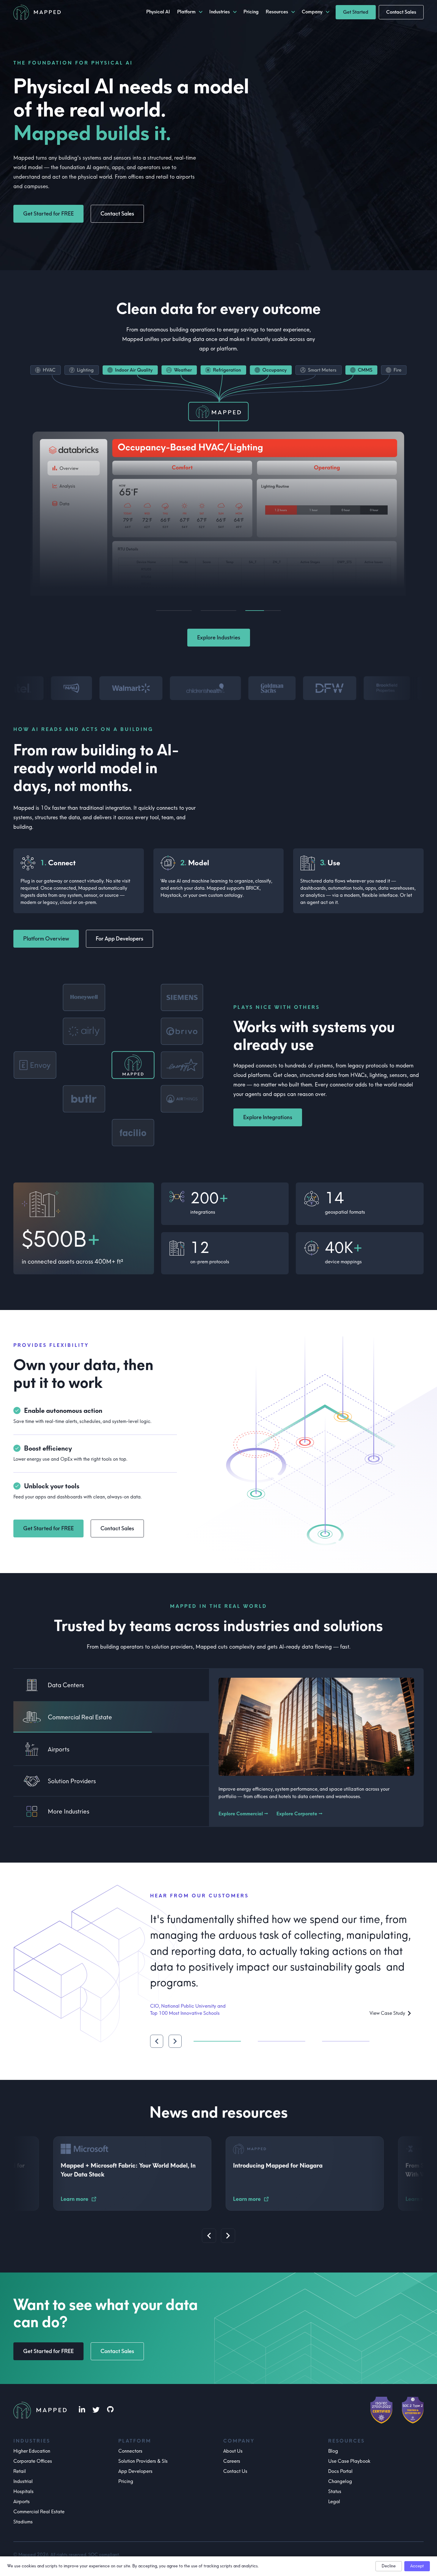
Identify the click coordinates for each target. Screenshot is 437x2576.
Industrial (23, 2481)
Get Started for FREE (48, 214)
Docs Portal (340, 2471)
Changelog (340, 2481)
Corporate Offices (33, 2461)
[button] (109, 1065)
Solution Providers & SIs (143, 2461)
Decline (389, 2566)
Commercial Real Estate (39, 2512)
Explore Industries (219, 638)
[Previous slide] (209, 2236)
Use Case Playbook (349, 2461)
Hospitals (23, 2491)
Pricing (126, 2481)
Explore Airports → (239, 1814)
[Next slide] (228, 2236)
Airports (22, 2502)
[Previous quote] (157, 2032)
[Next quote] (175, 2032)
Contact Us (235, 2471)
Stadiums (23, 2522)
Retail (20, 2471)
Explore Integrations (268, 1117)
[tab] (111, 1685)
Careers (232, 2461)
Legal (334, 2502)
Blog (333, 2451)
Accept (417, 2566)
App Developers (135, 2471)
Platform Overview (46, 939)
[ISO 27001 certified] (381, 2410)
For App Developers (120, 939)
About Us (233, 2451)
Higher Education (32, 2451)
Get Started (356, 12)
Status (335, 2491)
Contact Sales (401, 12)
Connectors (130, 2451)
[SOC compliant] (413, 2410)
